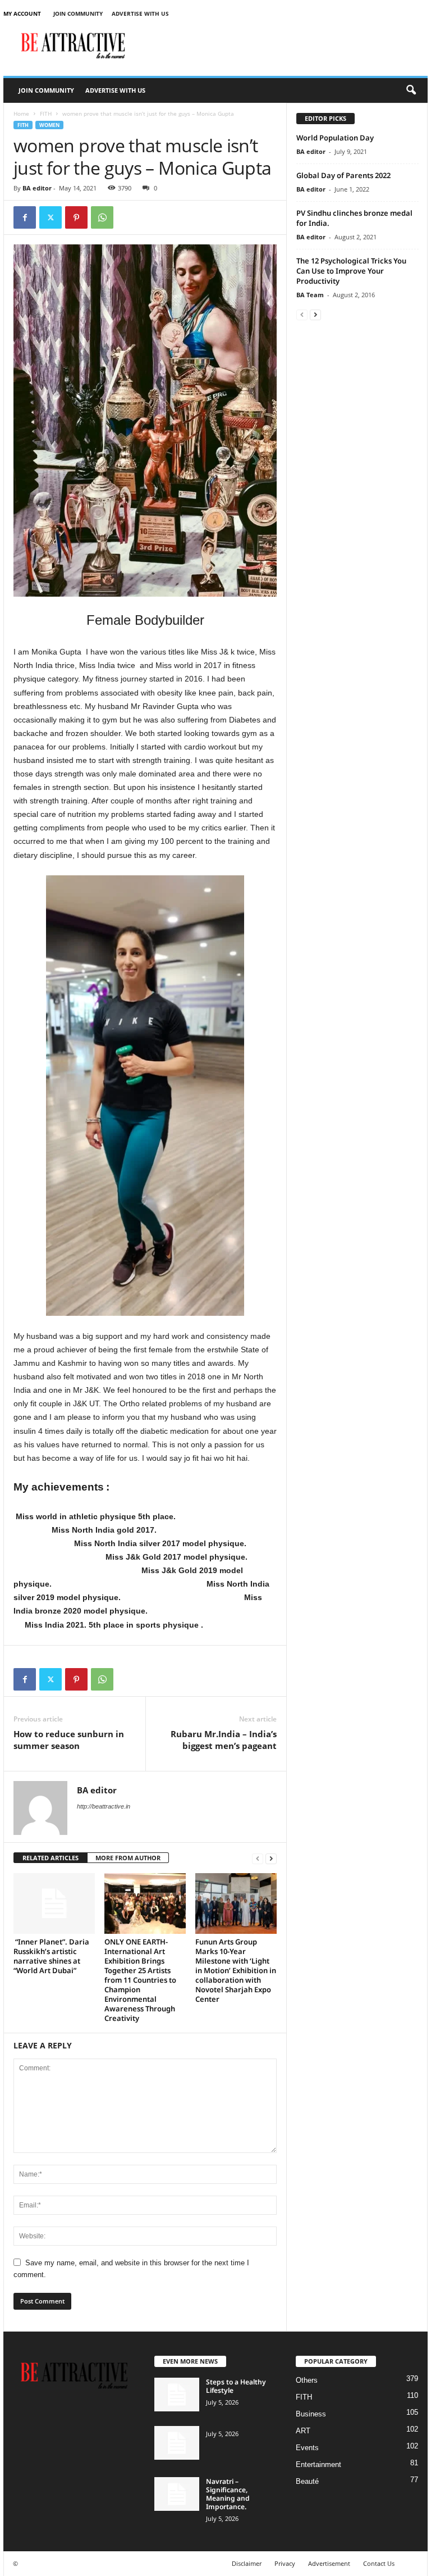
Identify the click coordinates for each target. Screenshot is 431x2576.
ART (303, 2431)
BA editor (37, 188)
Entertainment (318, 2464)
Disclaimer (247, 2563)
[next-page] (271, 1858)
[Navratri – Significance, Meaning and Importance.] (177, 2494)
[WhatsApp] (102, 217)
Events (307, 2448)
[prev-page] (258, 1858)
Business (311, 2414)
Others (307, 2380)
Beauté (307, 2481)
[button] (411, 90)
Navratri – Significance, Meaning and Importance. (228, 2494)
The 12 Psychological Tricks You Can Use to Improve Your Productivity (351, 271)
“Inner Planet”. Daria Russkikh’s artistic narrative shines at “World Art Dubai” (51, 1956)
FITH (46, 113)
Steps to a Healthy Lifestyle (236, 2386)
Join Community (78, 13)
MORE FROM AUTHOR (128, 1858)
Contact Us (379, 2563)
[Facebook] (25, 217)
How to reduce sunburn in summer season (69, 1740)
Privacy (285, 2563)
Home (21, 113)
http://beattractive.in (104, 1806)
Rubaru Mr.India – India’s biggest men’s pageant (224, 1740)
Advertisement (329, 2563)
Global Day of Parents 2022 (343, 175)
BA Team (310, 295)
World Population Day (335, 138)
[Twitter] (51, 217)
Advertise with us (140, 13)
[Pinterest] (76, 217)
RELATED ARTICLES (51, 1858)
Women (49, 125)
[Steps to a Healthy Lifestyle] (177, 2395)
